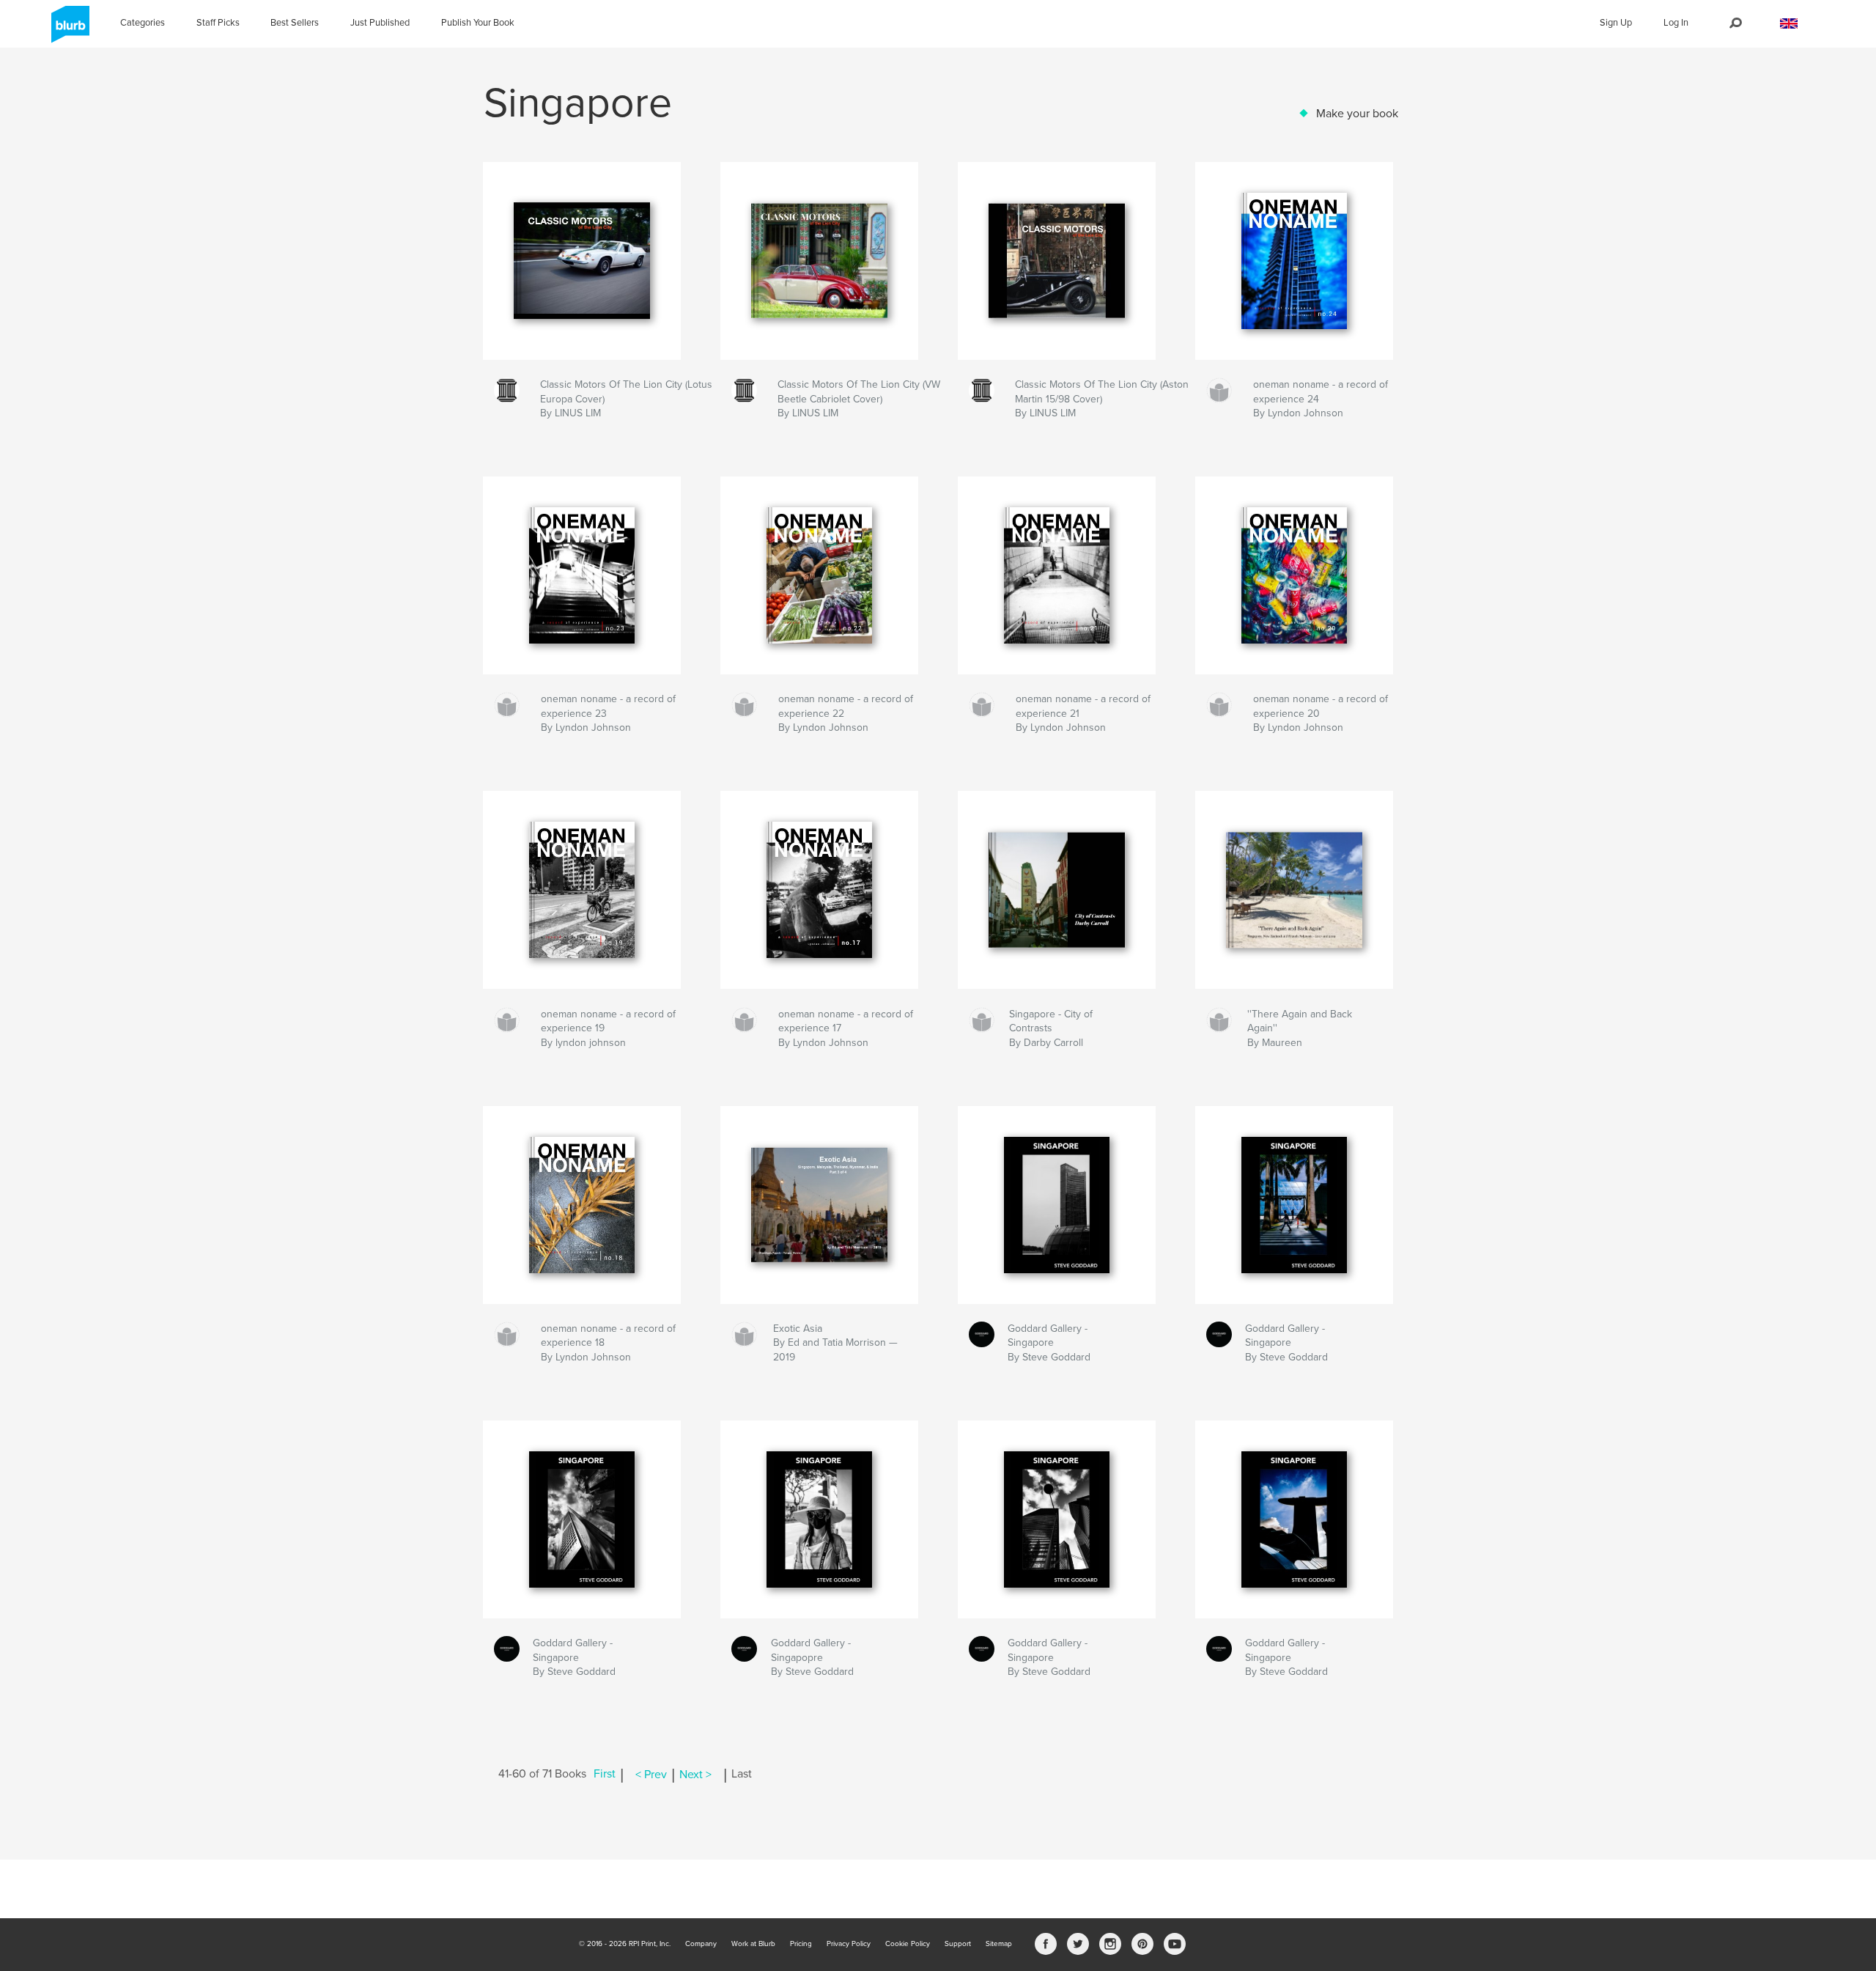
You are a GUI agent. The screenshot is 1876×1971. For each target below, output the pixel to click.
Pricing (801, 1944)
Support (958, 1944)
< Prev (651, 1775)
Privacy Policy (849, 1944)
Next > (695, 1775)
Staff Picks (218, 23)
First (605, 1775)
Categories (143, 23)
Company (701, 1944)
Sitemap (999, 1944)
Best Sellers (295, 23)
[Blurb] (68, 30)
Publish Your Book (478, 23)
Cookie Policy (908, 1944)
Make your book (1357, 114)
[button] (1789, 24)
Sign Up (1616, 23)
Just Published (380, 23)
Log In (1676, 23)
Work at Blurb (753, 1944)
